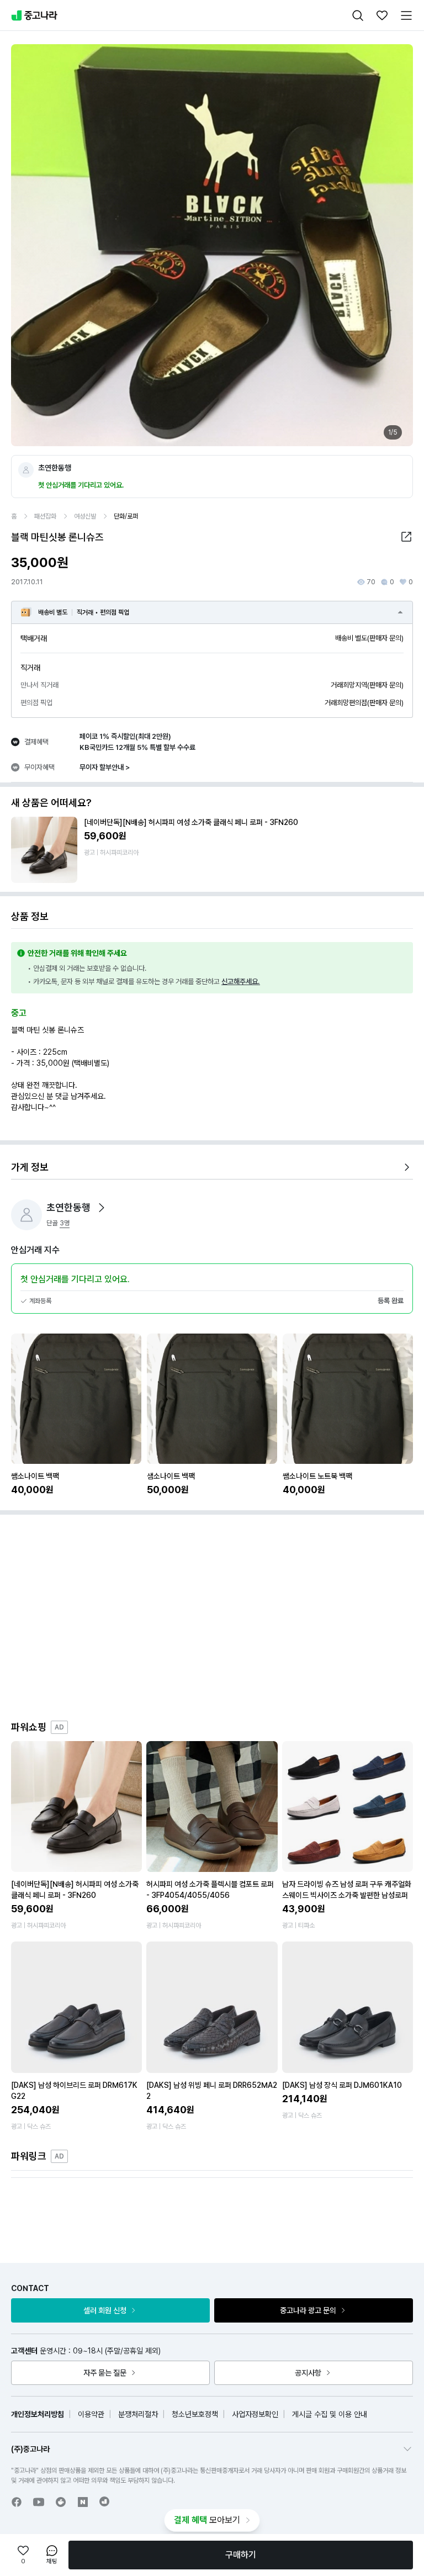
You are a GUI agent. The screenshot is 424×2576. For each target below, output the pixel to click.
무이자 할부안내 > (105, 767)
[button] (406, 537)
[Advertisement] (223, 1625)
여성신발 (85, 516)
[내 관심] (382, 15)
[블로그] (83, 2502)
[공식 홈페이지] (105, 2501)
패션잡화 (45, 516)
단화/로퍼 (126, 516)
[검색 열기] (358, 15)
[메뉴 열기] (406, 15)
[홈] (34, 15)
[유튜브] (39, 2502)
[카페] (61, 2502)
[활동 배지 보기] (102, 1208)
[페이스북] (17, 2502)
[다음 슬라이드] (393, 245)
